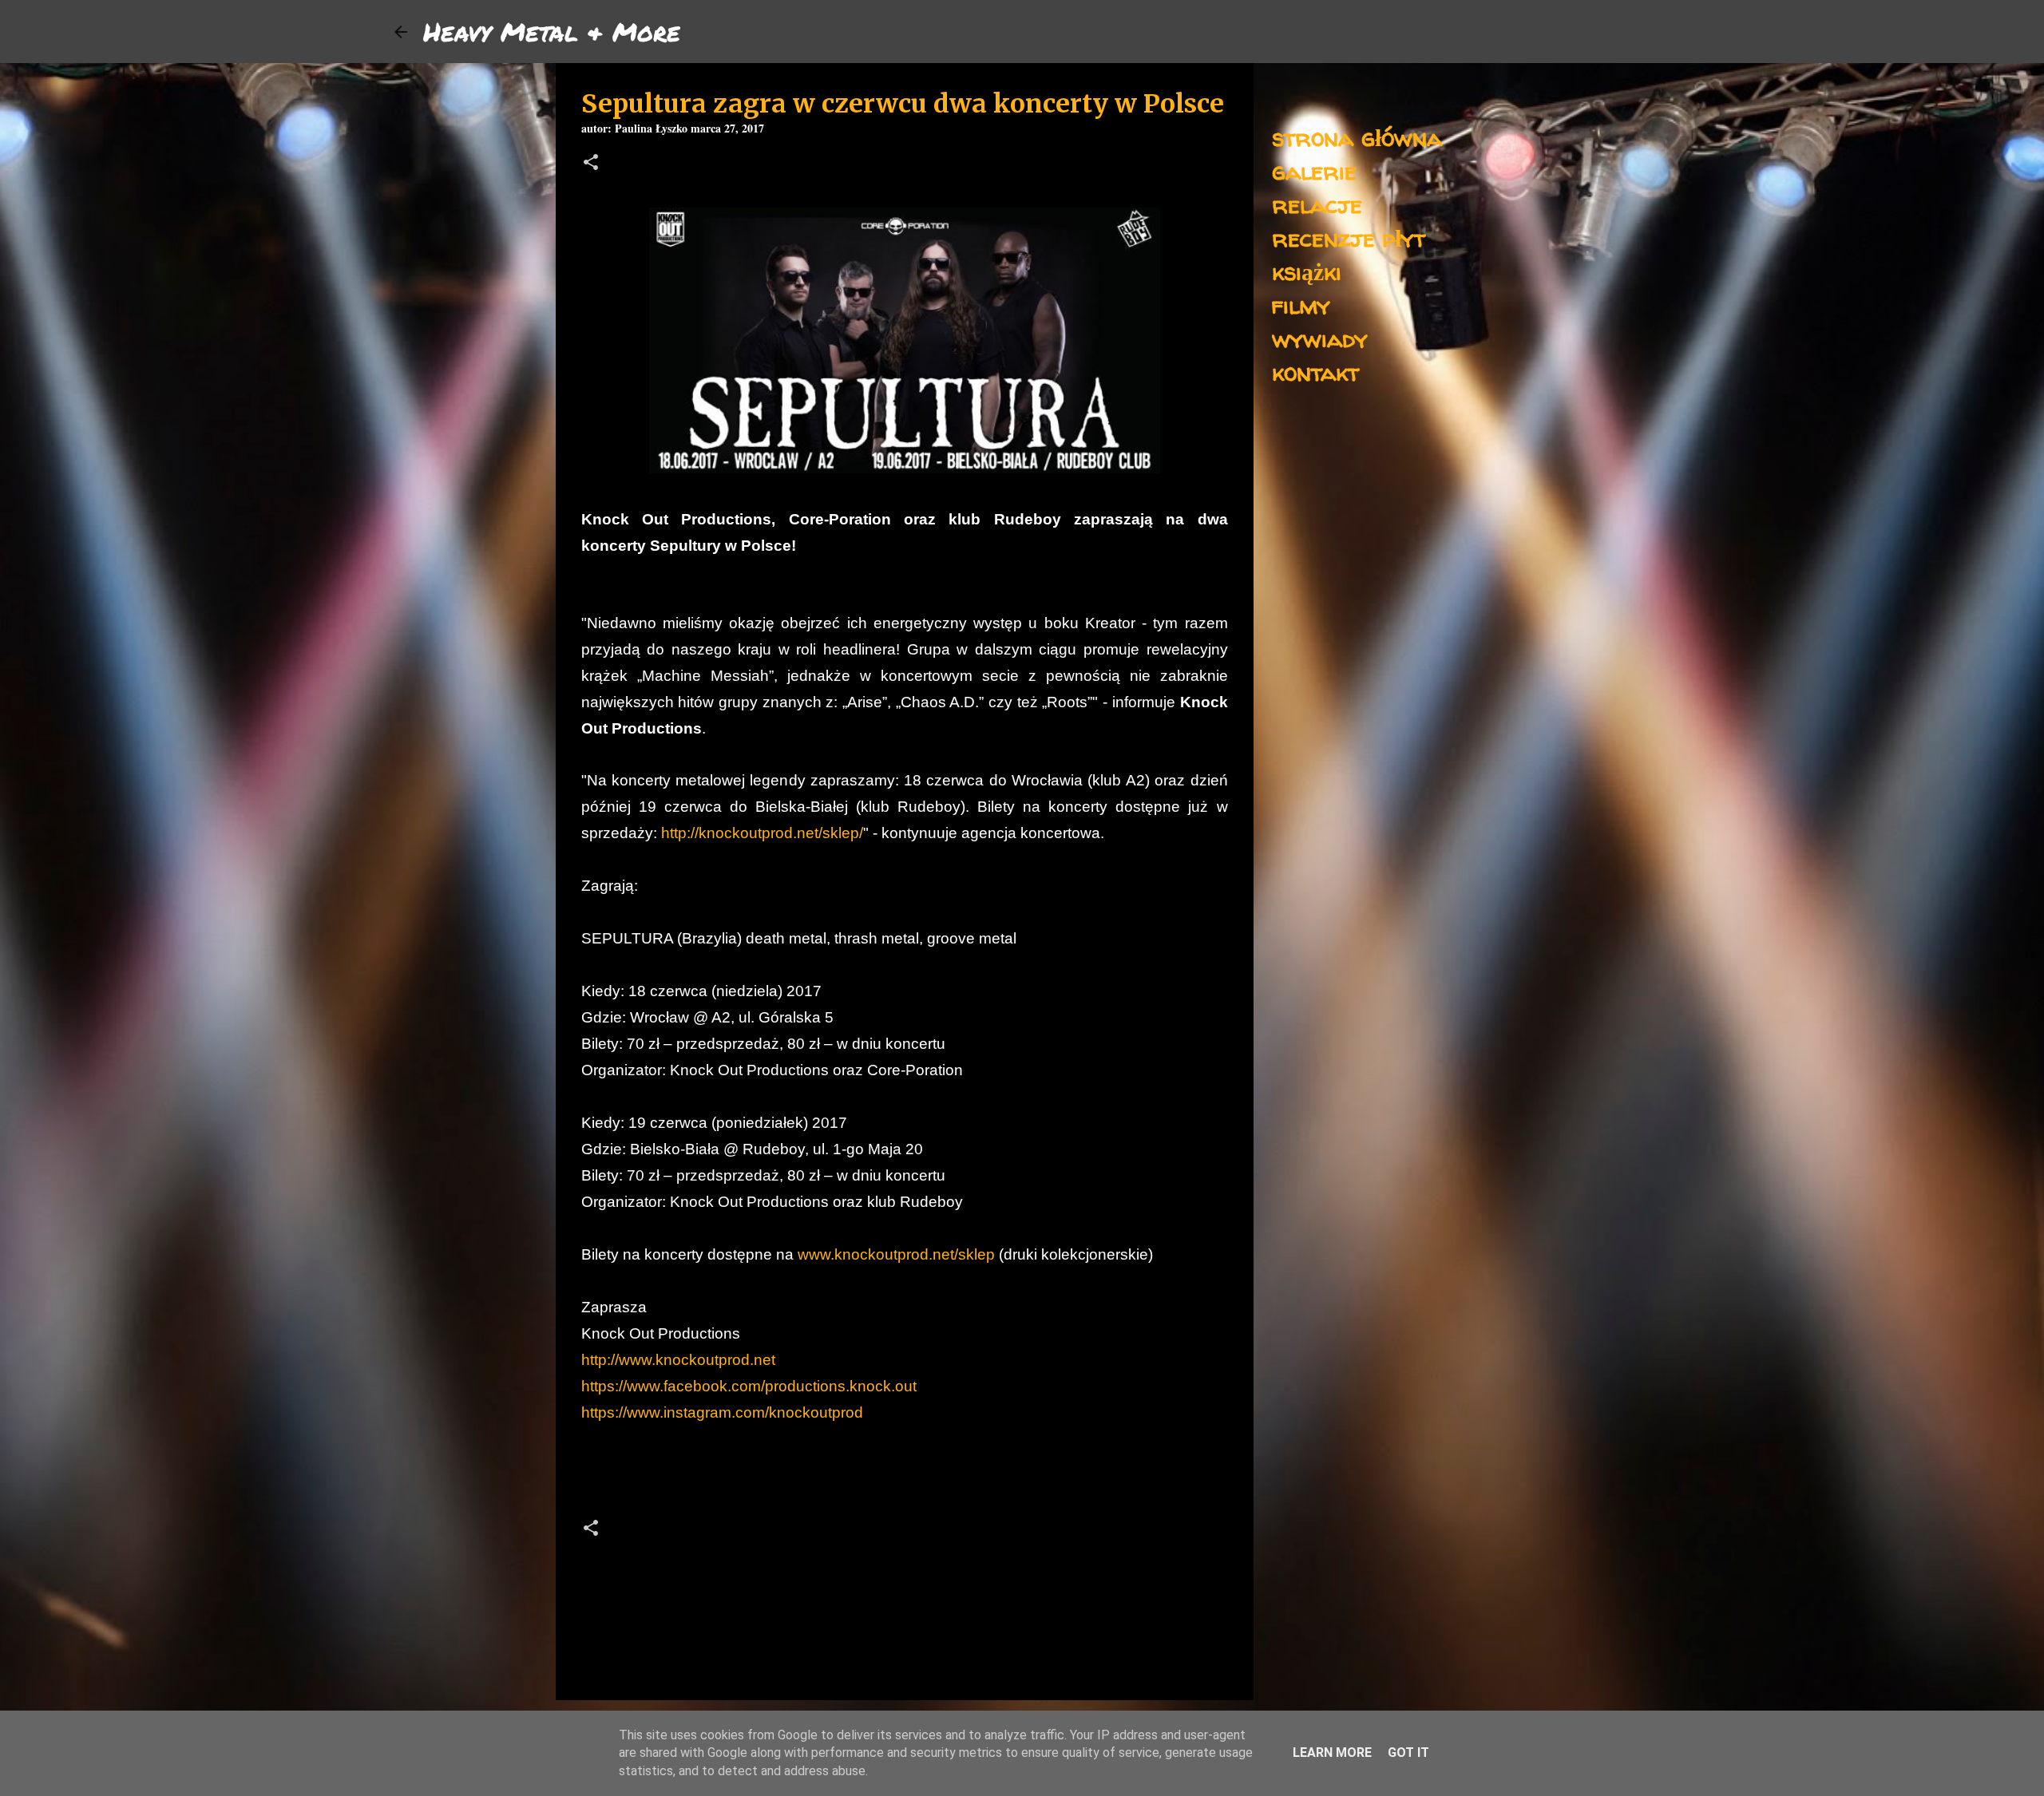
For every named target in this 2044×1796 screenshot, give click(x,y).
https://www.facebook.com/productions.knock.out (749, 1386)
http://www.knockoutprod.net (678, 1360)
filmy (1301, 305)
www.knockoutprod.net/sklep (896, 1254)
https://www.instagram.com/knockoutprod (722, 1412)
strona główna (1357, 137)
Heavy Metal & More (552, 31)
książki (1307, 271)
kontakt (1315, 372)
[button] (591, 164)
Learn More (1332, 1752)
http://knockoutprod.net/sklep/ (762, 833)
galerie (1314, 170)
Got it (1408, 1752)
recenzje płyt (1349, 237)
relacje (1317, 204)
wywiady (1320, 338)
